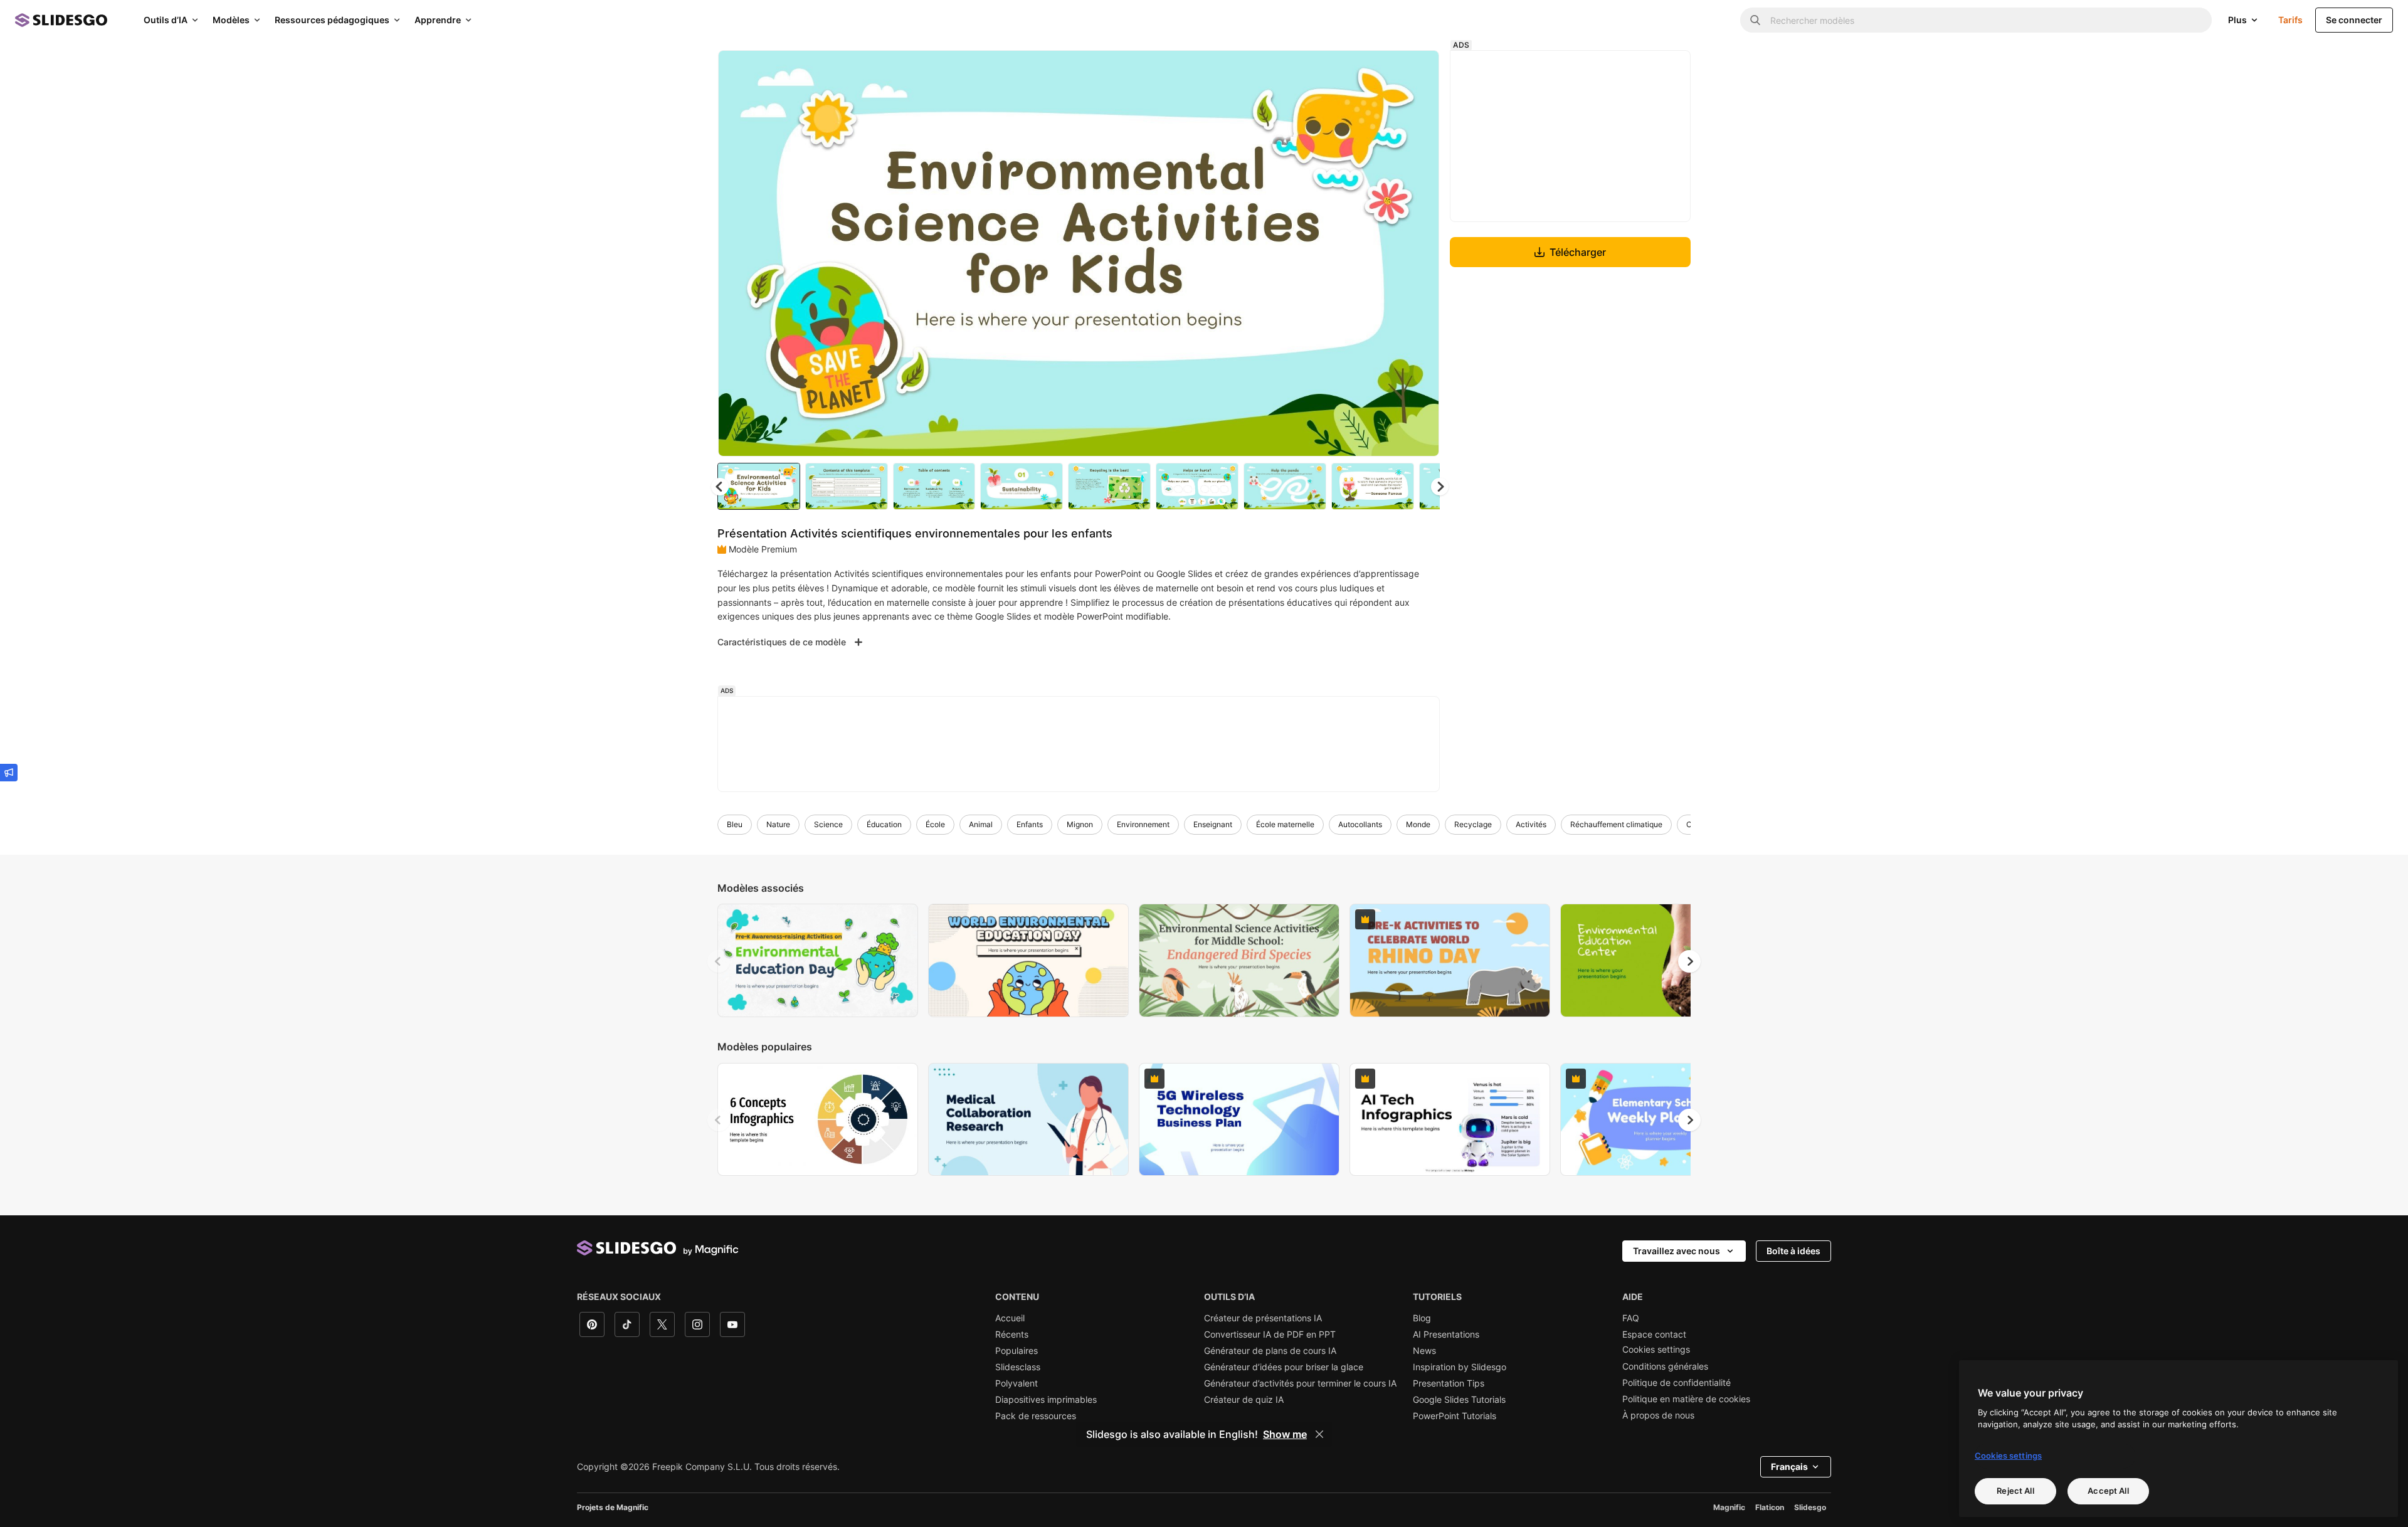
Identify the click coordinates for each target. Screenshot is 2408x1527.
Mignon (1080, 824)
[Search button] (1755, 20)
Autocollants (1360, 824)
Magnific (1729, 1507)
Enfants (1030, 824)
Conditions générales (1665, 1366)
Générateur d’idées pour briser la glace (1284, 1367)
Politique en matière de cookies (1686, 1399)
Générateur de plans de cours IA (1270, 1351)
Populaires (1017, 1351)
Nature (778, 824)
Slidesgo (1810, 1507)
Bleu (735, 824)
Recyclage (1473, 824)
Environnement (1143, 824)
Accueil (1010, 1318)
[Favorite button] (1385, 70)
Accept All (2108, 1491)
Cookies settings (1656, 1350)
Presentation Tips (1449, 1383)
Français (1789, 1466)
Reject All (2015, 1491)
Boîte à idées (1793, 1251)
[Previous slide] (719, 961)
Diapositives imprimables (1046, 1400)
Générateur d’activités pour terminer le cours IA (1300, 1383)
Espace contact (1654, 1334)
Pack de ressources (1036, 1416)
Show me (1285, 1434)
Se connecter (2354, 20)
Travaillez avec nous (1677, 1251)
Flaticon (1770, 1507)
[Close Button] (1319, 1434)
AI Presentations (1446, 1334)
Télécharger (1578, 252)
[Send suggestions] (9, 773)
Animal (981, 824)
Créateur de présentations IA (1263, 1318)
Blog (1422, 1318)
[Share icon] (1418, 70)
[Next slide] (1420, 253)
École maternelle (1285, 824)
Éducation (884, 824)
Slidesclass (1018, 1367)
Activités (1531, 824)
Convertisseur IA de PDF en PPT (1270, 1334)
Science (828, 824)
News (1424, 1351)
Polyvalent (1017, 1383)
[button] (1440, 487)
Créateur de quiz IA (1244, 1400)
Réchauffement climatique (1616, 824)
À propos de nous (1658, 1415)
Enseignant (1213, 824)
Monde (1418, 824)
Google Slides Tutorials (1459, 1400)
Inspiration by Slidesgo (1460, 1367)
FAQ (1631, 1318)
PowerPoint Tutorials (1455, 1416)
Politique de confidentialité (1677, 1383)
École (935, 824)
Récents (1012, 1334)
